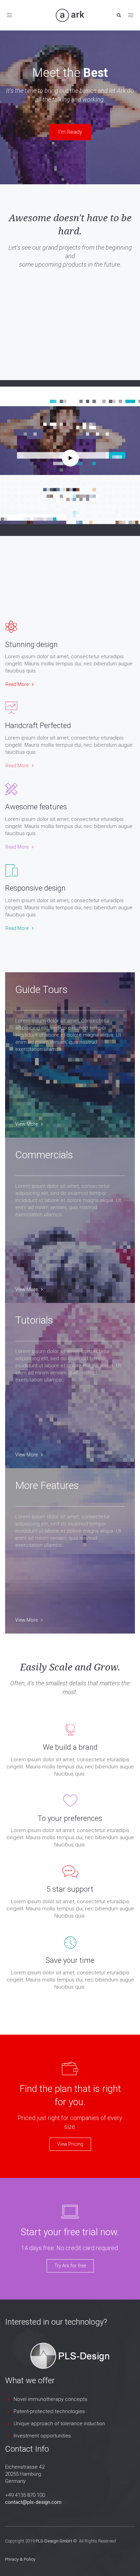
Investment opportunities (42, 2436)
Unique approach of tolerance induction (59, 2424)
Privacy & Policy (20, 2559)
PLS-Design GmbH (54, 2541)
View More (27, 1124)
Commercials (44, 1155)
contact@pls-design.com (33, 2502)
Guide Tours (41, 989)
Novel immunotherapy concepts (50, 2399)
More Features (47, 1485)
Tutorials (34, 1320)
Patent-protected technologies (49, 2411)
